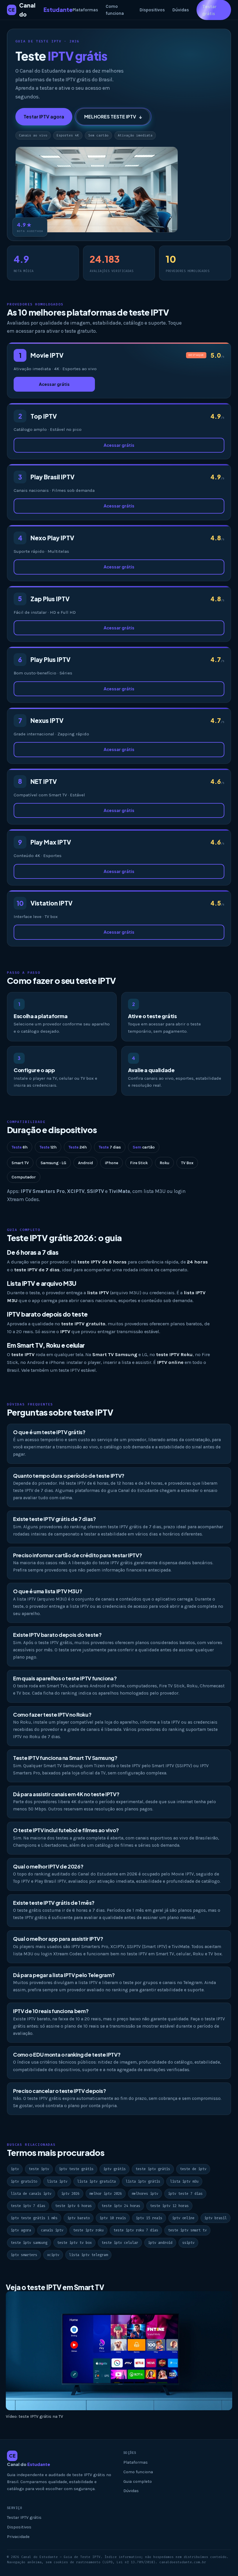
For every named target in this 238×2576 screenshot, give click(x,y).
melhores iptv (145, 2194)
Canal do (40, 10)
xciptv (53, 2255)
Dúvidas (181, 10)
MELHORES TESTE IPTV (113, 117)
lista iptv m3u (184, 2181)
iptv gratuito (24, 2181)
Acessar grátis (54, 384)
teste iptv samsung (29, 2243)
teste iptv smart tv (187, 2230)
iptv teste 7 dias (185, 2194)
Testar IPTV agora (44, 117)
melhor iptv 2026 (106, 2194)
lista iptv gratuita (97, 2181)
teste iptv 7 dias (28, 2206)
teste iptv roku (88, 2230)
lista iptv (57, 2181)
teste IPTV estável (77, 1370)
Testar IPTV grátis (24, 2518)
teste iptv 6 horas (73, 2206)
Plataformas (85, 10)
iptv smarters (24, 2255)
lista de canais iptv (31, 2194)
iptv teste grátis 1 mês (34, 2218)
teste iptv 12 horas (169, 2206)
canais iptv (52, 2230)
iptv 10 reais (113, 2218)
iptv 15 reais (149, 2218)
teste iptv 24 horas (121, 2206)
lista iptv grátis (143, 2181)
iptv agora (21, 2230)
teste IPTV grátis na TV (41, 2416)
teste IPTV (93, 1412)
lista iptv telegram (88, 2255)
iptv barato (79, 2218)
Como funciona (115, 10)
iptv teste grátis (76, 2169)
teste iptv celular (120, 2243)
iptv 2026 (70, 2194)
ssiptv (188, 2243)
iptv (15, 2169)
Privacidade (18, 2537)
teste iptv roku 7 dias (136, 2230)
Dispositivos (152, 10)
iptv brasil (216, 2218)
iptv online (183, 2218)
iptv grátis (115, 2169)
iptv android (160, 2243)
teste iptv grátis (153, 2169)
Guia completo (138, 2482)
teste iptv (39, 2169)
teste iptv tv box (74, 2243)
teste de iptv (193, 2169)
